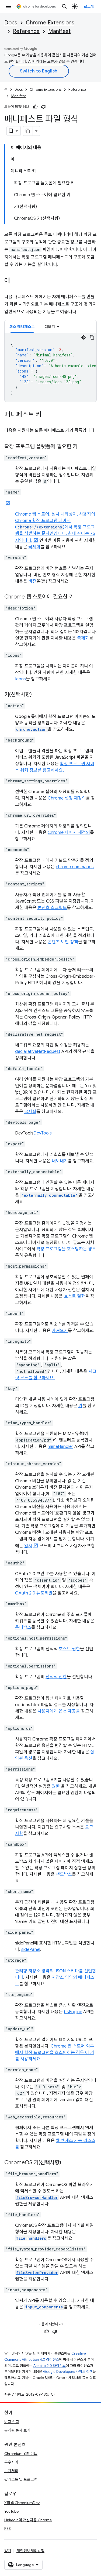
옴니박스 (23, 1628)
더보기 (50, 327)
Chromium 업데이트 (21, 2454)
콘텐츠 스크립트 (52, 908)
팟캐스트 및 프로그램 (21, 2479)
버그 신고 (12, 2422)
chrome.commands (75, 867)
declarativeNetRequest (38, 1052)
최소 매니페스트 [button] (22, 327)
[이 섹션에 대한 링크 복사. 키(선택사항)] (37, 695)
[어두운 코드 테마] (83, 337)
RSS (8, 2528)
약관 (8, 2551)
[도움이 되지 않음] (43, 107)
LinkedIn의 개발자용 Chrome (28, 2520)
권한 (56, 1786)
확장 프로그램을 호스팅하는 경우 (66, 1249)
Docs (11, 23)
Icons (20, 679)
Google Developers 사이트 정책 (68, 2372)
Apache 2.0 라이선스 (50, 2366)
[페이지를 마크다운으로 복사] (28, 131)
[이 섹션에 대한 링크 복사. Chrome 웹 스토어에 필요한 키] (79, 597)
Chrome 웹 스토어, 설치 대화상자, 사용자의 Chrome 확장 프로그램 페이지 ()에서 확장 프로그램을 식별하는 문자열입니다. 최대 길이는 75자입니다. (55, 527)
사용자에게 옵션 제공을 (59, 1711)
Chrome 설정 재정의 (67, 798)
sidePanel (31, 1950)
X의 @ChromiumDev (22, 2503)
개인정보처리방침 (30, 2551)
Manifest (59, 31)
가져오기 (60, 1331)
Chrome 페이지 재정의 (69, 833)
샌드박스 (64, 1874)
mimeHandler (60, 1447)
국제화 (34, 547)
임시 (28, 1546)
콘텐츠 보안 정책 (63, 942)
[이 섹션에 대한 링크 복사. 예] (16, 281)
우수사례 (11, 2462)
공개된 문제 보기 (17, 2430)
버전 (32, 581)
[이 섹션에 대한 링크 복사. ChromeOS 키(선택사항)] (67, 2163)
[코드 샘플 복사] (92, 337)
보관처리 (11, 2471)
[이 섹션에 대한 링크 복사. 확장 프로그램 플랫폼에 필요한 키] (83, 447)
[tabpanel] (50, 367)
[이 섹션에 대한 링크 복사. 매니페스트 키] (47, 415)
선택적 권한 (56, 1677)
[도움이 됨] (35, 107)
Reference (26, 31)
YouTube (11, 2511)
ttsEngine (73, 2012)
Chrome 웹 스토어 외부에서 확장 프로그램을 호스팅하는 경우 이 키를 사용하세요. (55, 2053)
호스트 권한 (74, 1296)
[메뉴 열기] (9, 6)
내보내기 (60, 1161)
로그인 (89, 6)
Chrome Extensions (50, 23)
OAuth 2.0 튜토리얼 (34, 1593)
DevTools (43, 1133)
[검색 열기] (64, 6)
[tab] (22, 326)
